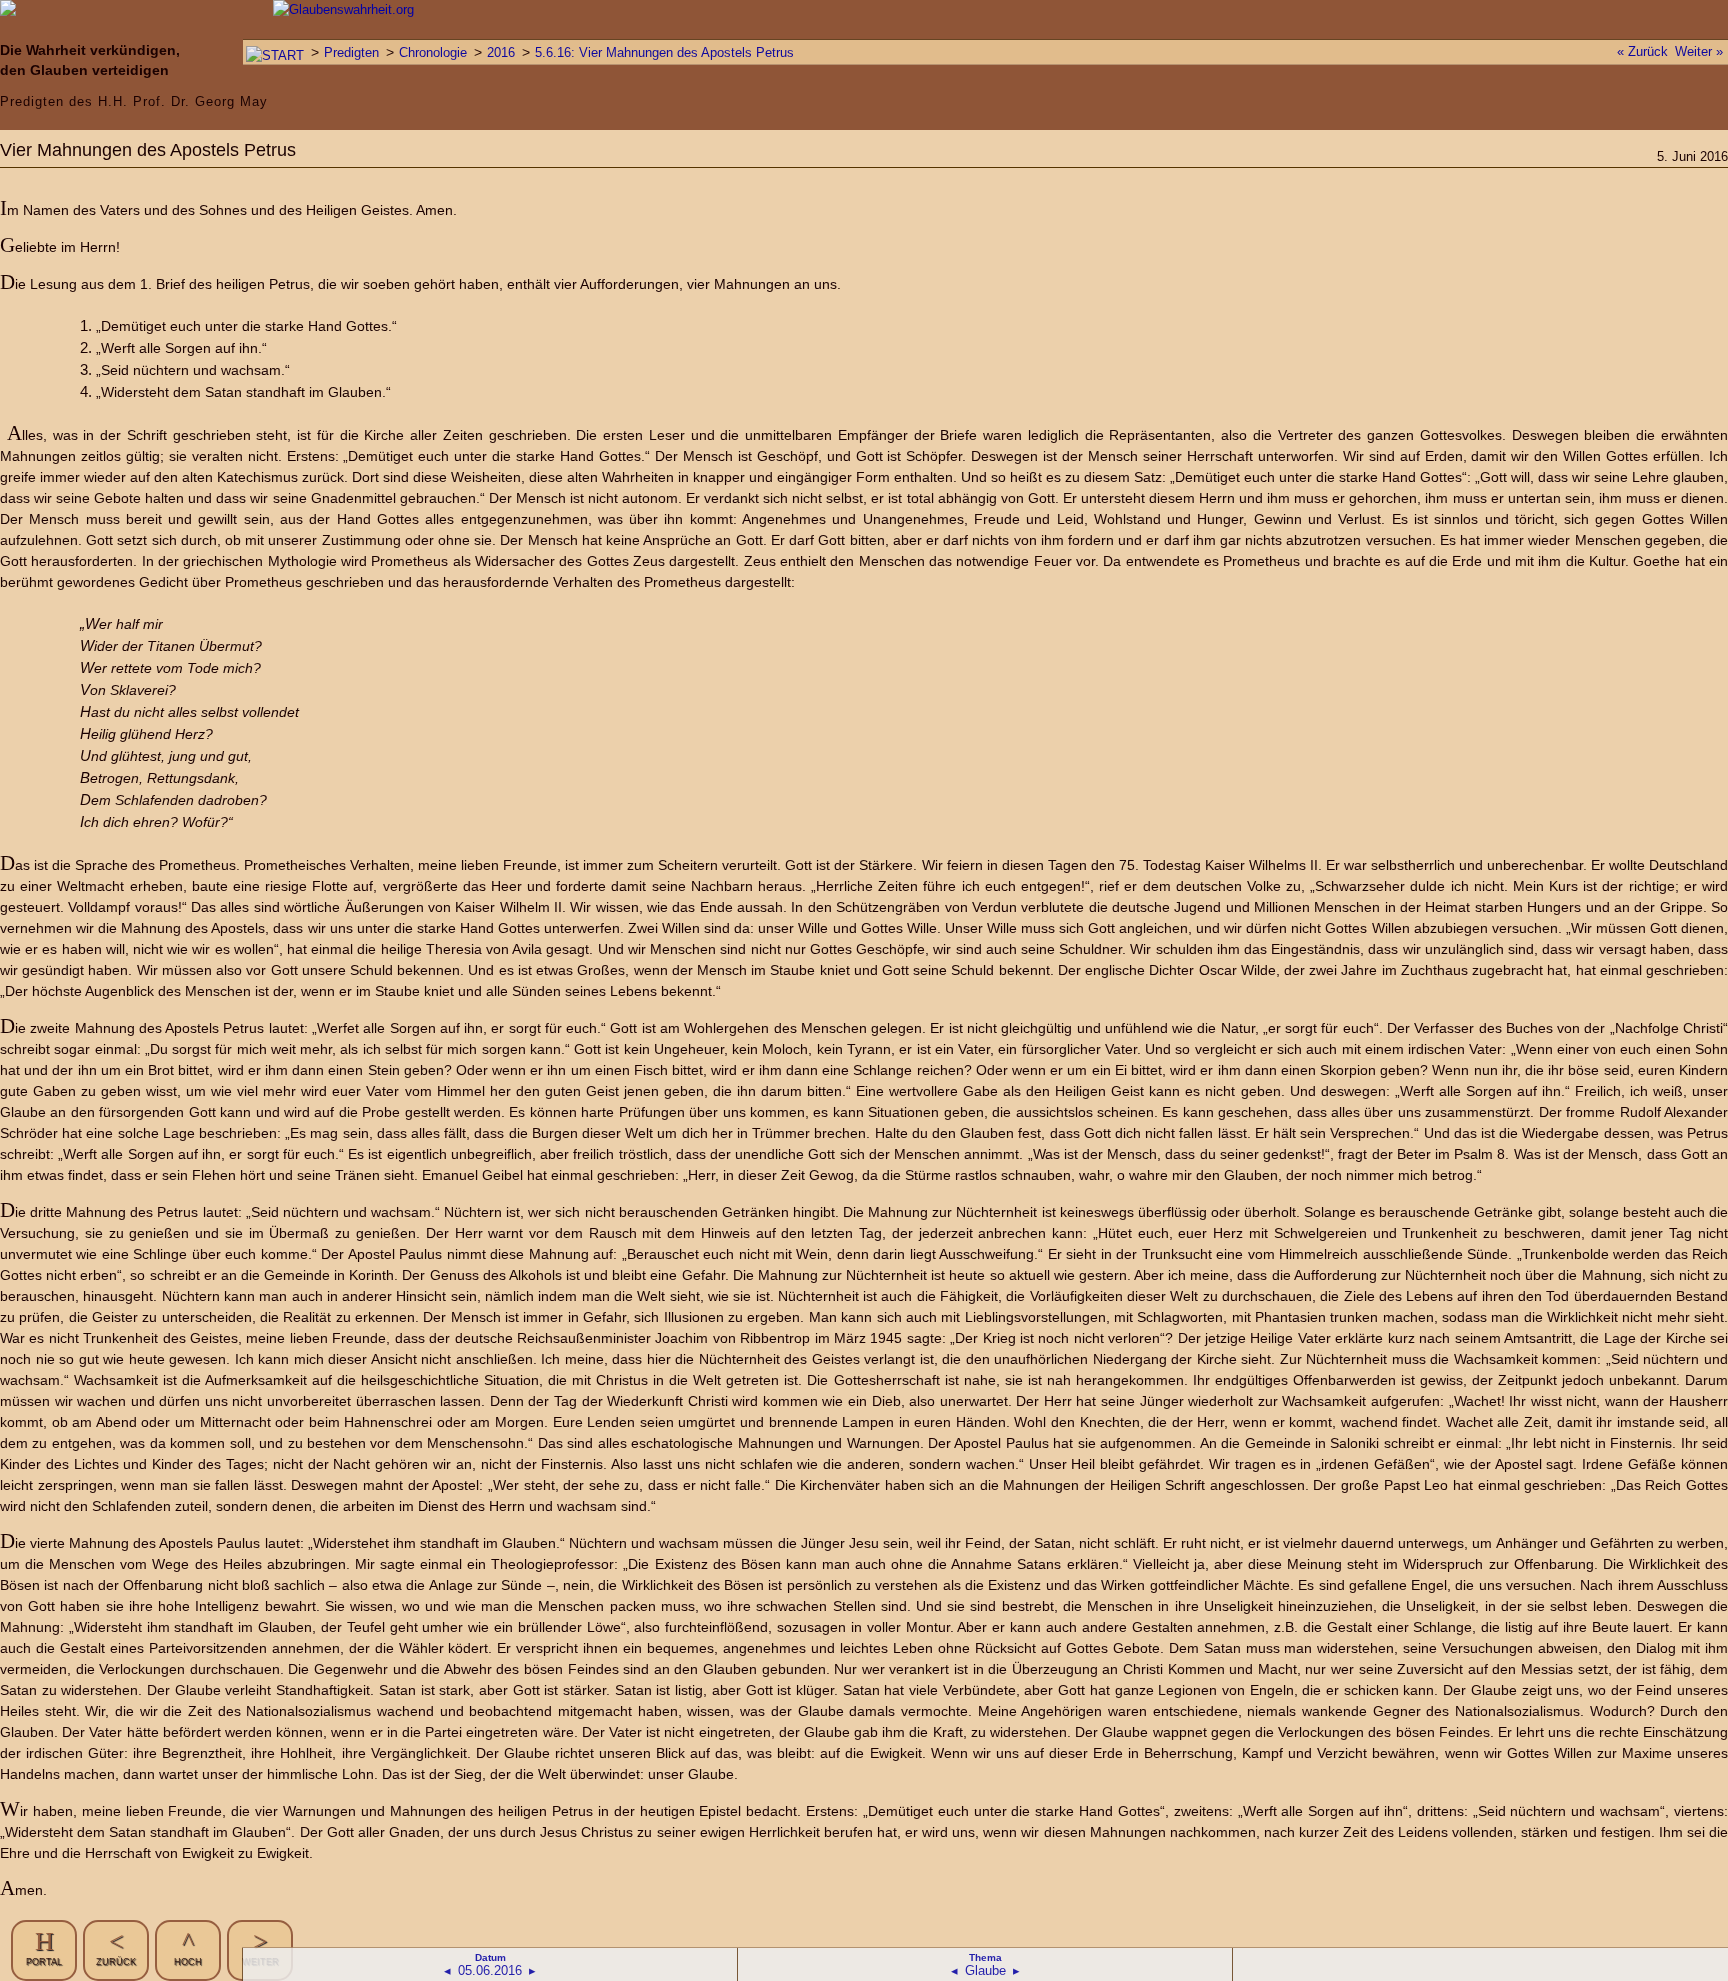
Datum (490, 1957)
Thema (985, 1957)
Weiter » (1699, 51)
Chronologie (433, 52)
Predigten (351, 52)
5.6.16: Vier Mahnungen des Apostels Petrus (664, 52)
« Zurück (1642, 51)
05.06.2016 (490, 1970)
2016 (501, 52)
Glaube (985, 1970)
